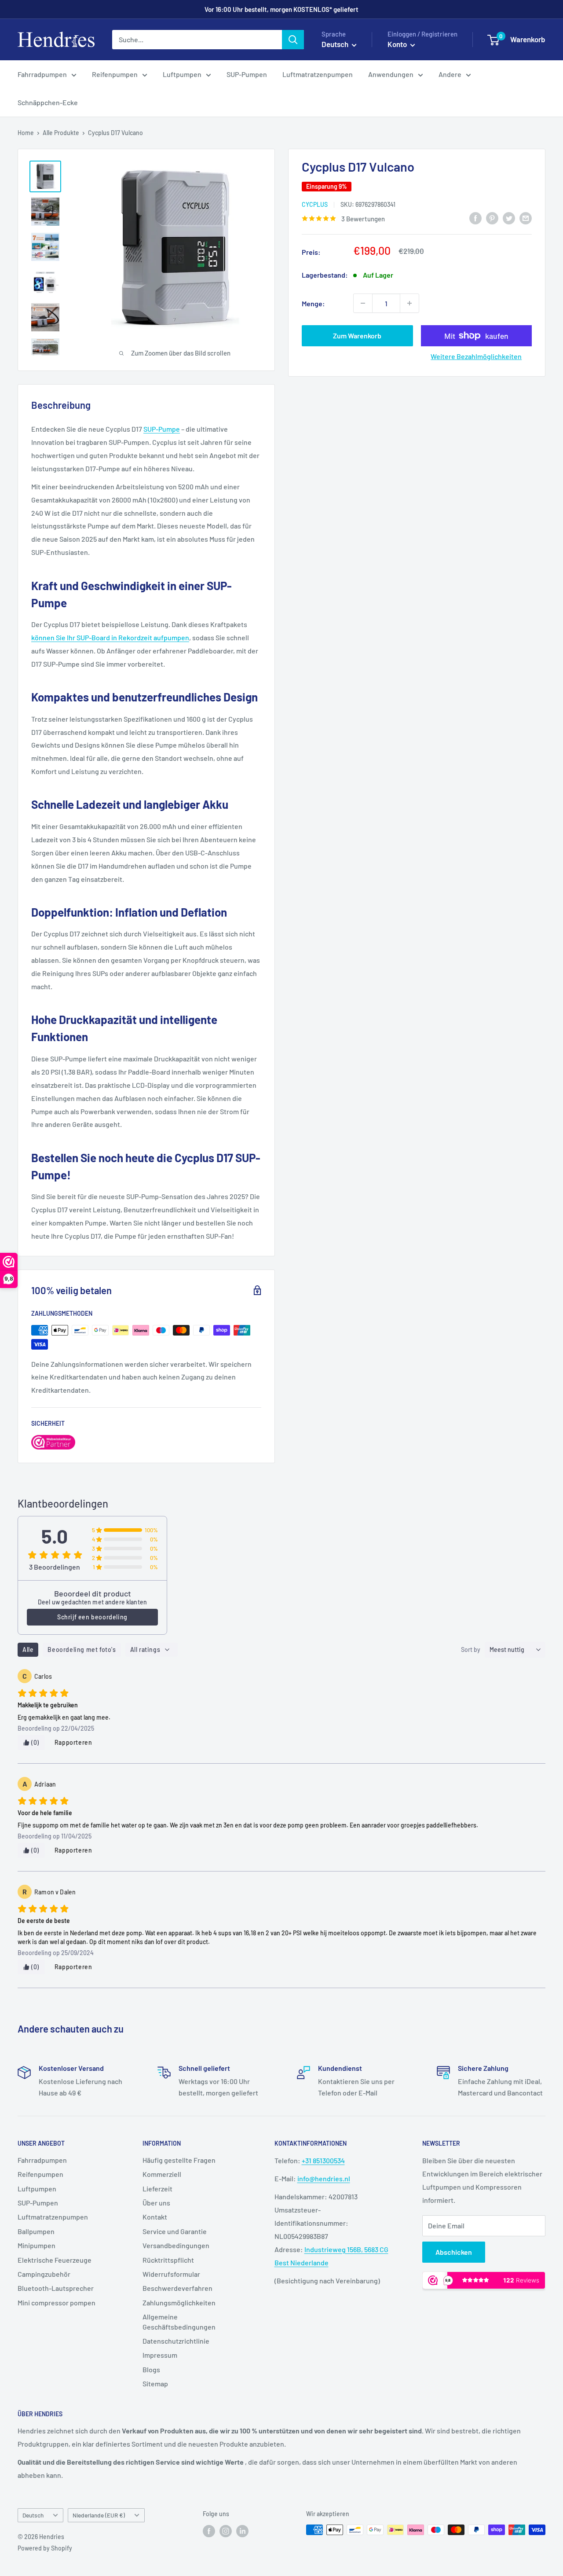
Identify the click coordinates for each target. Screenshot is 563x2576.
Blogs (151, 2369)
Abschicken (454, 2252)
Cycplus (315, 204)
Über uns (156, 2203)
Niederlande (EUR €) (99, 2515)
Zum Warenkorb (357, 336)
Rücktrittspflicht (168, 2260)
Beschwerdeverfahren (177, 2288)
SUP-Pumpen (247, 74)
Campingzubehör (44, 2274)
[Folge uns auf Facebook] (209, 2531)
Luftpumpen (182, 74)
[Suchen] (293, 40)
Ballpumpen (36, 2231)
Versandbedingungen (176, 2245)
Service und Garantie (175, 2231)
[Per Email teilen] (526, 218)
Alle (28, 1649)
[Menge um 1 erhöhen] (409, 303)
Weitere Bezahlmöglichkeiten (476, 356)
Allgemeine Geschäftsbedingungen (179, 2321)
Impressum (160, 2355)
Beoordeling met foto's (82, 1649)
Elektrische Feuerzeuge (55, 2260)
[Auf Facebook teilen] (475, 218)
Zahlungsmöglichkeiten (179, 2303)
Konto (398, 44)
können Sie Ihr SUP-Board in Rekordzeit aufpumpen (110, 637)
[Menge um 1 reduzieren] (363, 303)
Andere (450, 74)
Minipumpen (37, 2245)
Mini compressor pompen (57, 2303)
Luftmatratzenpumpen (318, 74)
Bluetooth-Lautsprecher (56, 2288)
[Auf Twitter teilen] (509, 218)
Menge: (313, 303)
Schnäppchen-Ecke (48, 102)
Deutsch (33, 2515)
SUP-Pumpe (162, 429)
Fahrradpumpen (42, 74)
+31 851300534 (323, 2160)
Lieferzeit (157, 2189)
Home (26, 133)
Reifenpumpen (115, 74)
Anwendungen (391, 74)
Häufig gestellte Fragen (179, 2160)
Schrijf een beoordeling (92, 1617)
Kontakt (155, 2217)
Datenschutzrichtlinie (176, 2341)
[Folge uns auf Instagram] (226, 2531)
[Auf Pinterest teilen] (492, 218)
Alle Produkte (61, 133)
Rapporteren (73, 1742)
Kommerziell (162, 2174)
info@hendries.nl (324, 2178)
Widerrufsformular (171, 2274)
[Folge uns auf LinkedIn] (242, 2531)
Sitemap (155, 2383)
